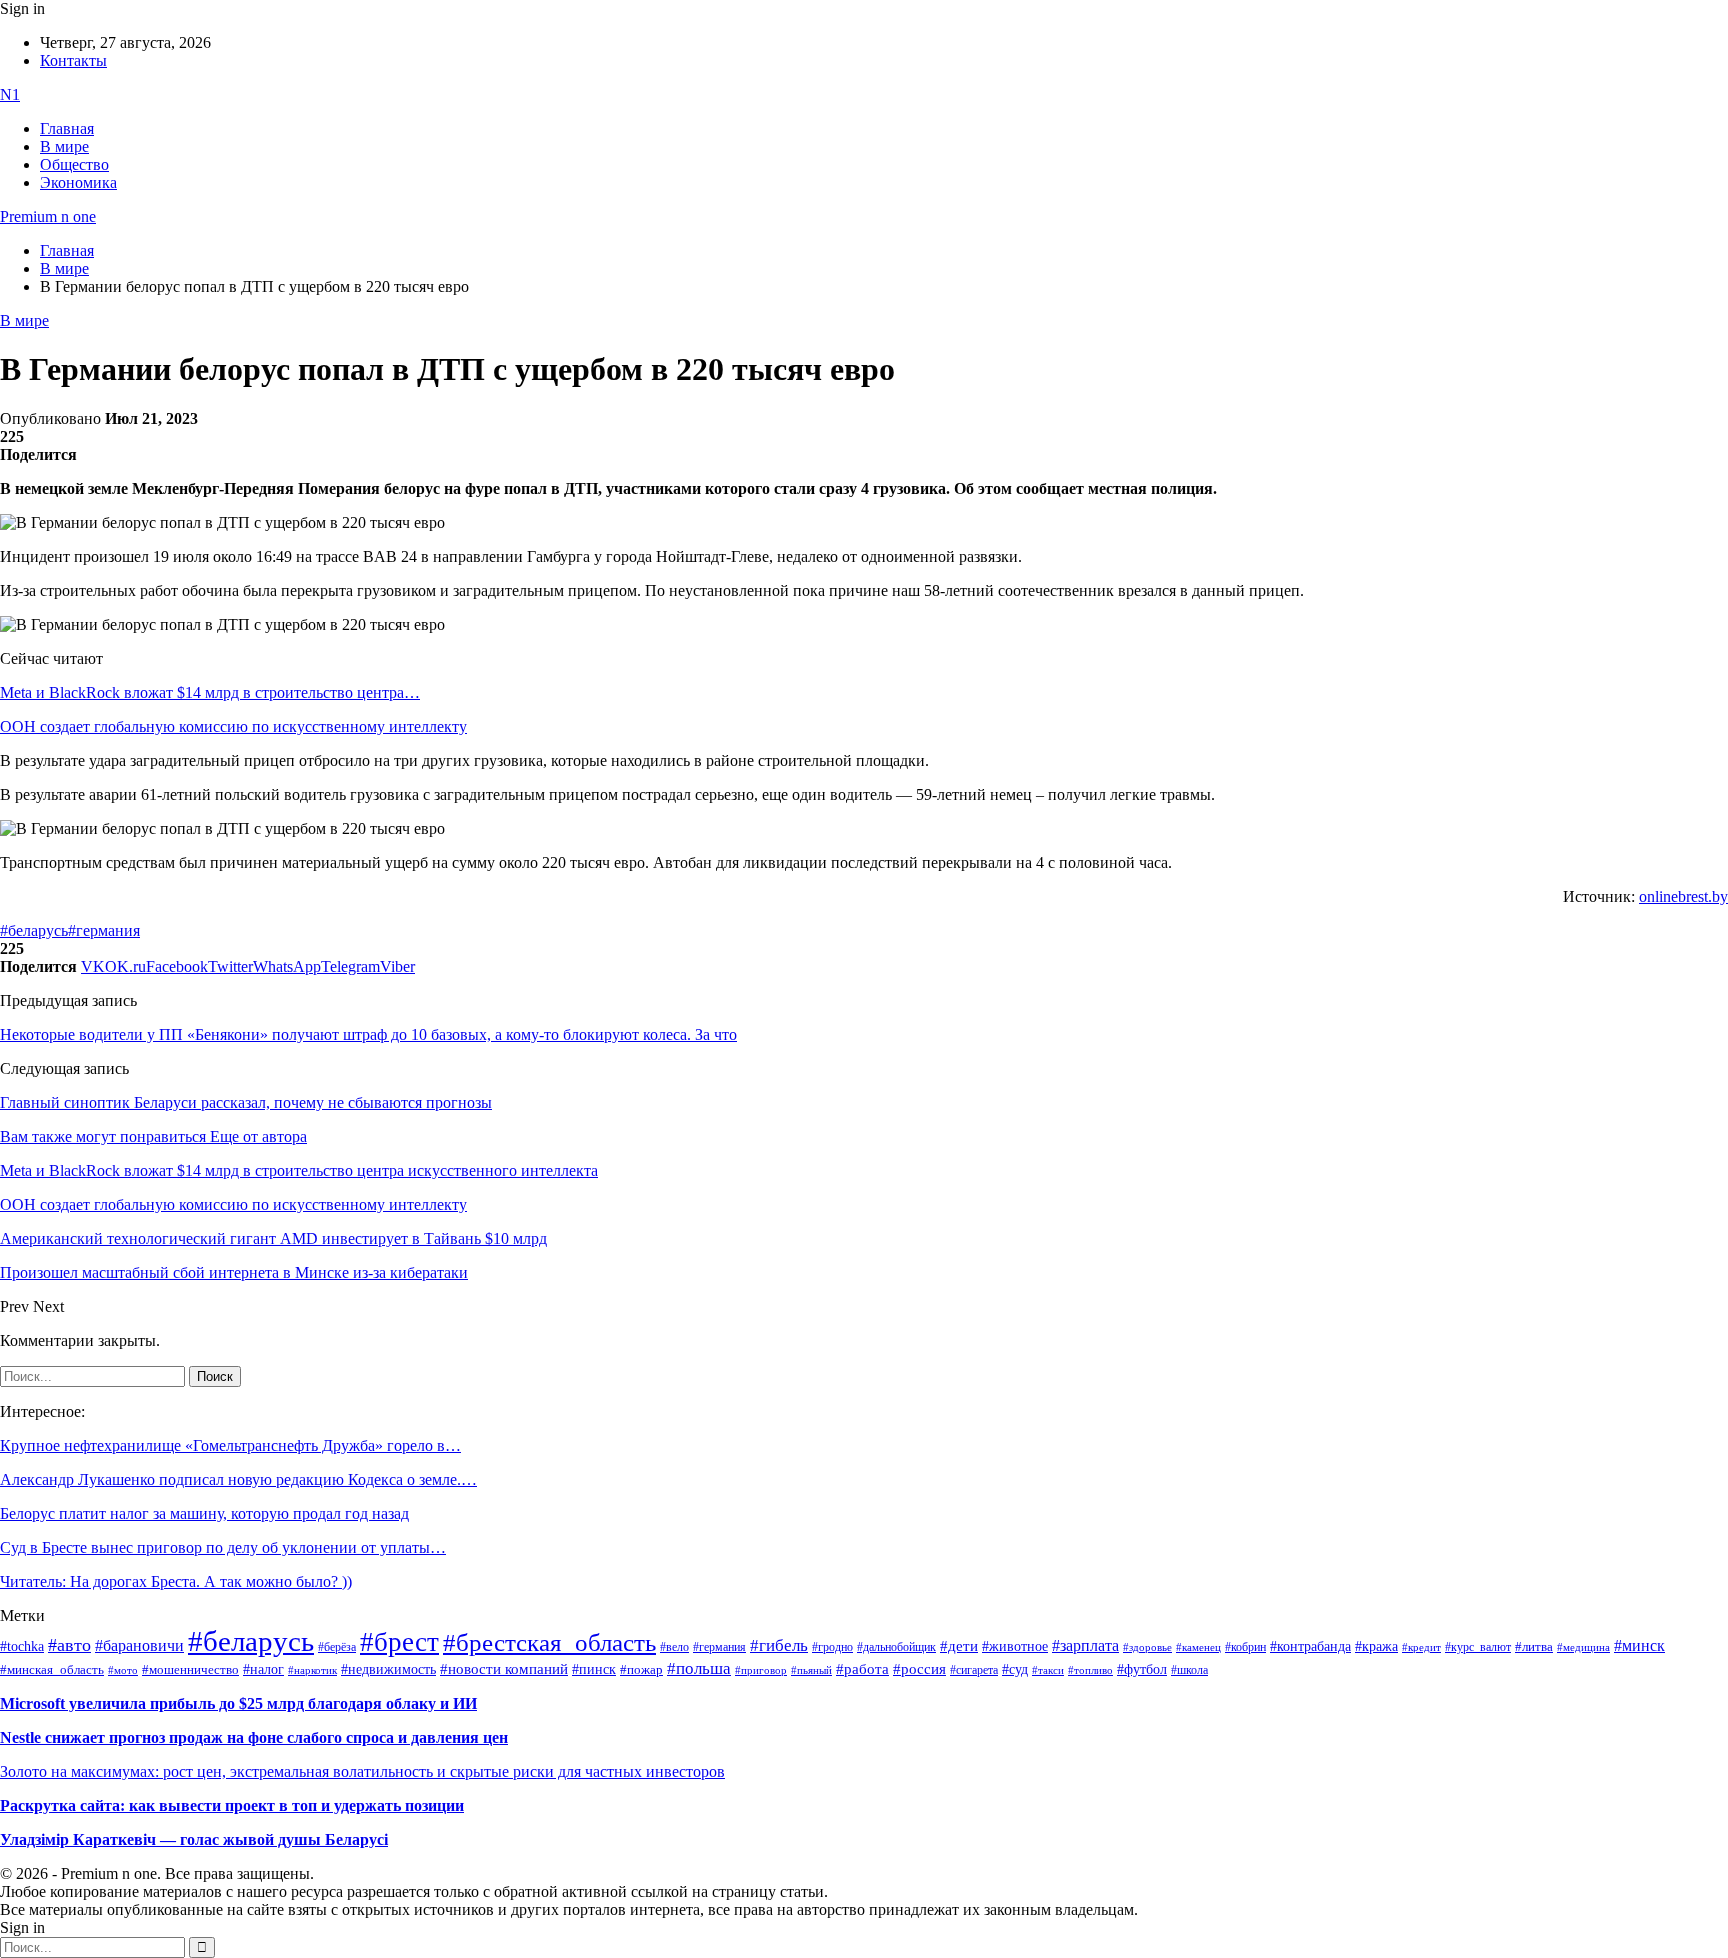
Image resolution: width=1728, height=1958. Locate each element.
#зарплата (1085, 1645)
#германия (104, 930)
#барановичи (139, 1645)
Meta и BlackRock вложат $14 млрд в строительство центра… (210, 692)
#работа (862, 1669)
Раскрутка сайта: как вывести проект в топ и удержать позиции (232, 1805)
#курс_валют (1478, 1647)
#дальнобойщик (896, 1647)
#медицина (1583, 1647)
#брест (399, 1642)
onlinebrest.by (1683, 896)
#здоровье (1147, 1647)
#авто (69, 1645)
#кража (1376, 1646)
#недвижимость (388, 1669)
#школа (1189, 1670)
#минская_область (52, 1670)
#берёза (337, 1647)
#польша (699, 1668)
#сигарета (974, 1670)
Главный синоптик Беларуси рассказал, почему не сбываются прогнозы (246, 1102)
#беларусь (34, 930)
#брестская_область (549, 1642)
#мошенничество (190, 1669)
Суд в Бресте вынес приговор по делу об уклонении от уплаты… (223, 1547)
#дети (959, 1645)
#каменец (1198, 1647)
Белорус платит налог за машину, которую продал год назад (204, 1513)
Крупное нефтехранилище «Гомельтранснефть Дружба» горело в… (230, 1445)
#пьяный (811, 1670)
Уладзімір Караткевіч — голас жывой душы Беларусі (194, 1839)
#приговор (761, 1670)
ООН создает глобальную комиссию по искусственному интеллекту (233, 726)
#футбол (1142, 1669)
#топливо (1090, 1670)
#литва (1534, 1647)
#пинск (594, 1669)
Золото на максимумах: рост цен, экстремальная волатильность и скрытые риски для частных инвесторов (362, 1771)
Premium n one (48, 216)
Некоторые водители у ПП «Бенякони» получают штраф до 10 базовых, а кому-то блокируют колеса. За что (368, 1034)
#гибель (779, 1645)
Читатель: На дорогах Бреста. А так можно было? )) (176, 1581)
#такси (1048, 1670)
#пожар (641, 1669)
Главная (67, 128)
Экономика (78, 182)
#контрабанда (1310, 1646)
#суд (1015, 1669)
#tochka (22, 1646)
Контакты (73, 60)
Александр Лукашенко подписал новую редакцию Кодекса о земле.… (238, 1479)
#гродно (832, 1647)
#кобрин (1245, 1647)
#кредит (1421, 1647)
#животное (1015, 1646)
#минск (1639, 1645)
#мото (123, 1670)
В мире (64, 146)
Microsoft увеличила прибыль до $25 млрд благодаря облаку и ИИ (238, 1703)
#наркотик (312, 1670)
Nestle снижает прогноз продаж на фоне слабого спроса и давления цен (254, 1737)
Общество (74, 164)
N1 (10, 94)
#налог (263, 1669)
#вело (674, 1647)
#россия (919, 1669)
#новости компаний (504, 1669)
